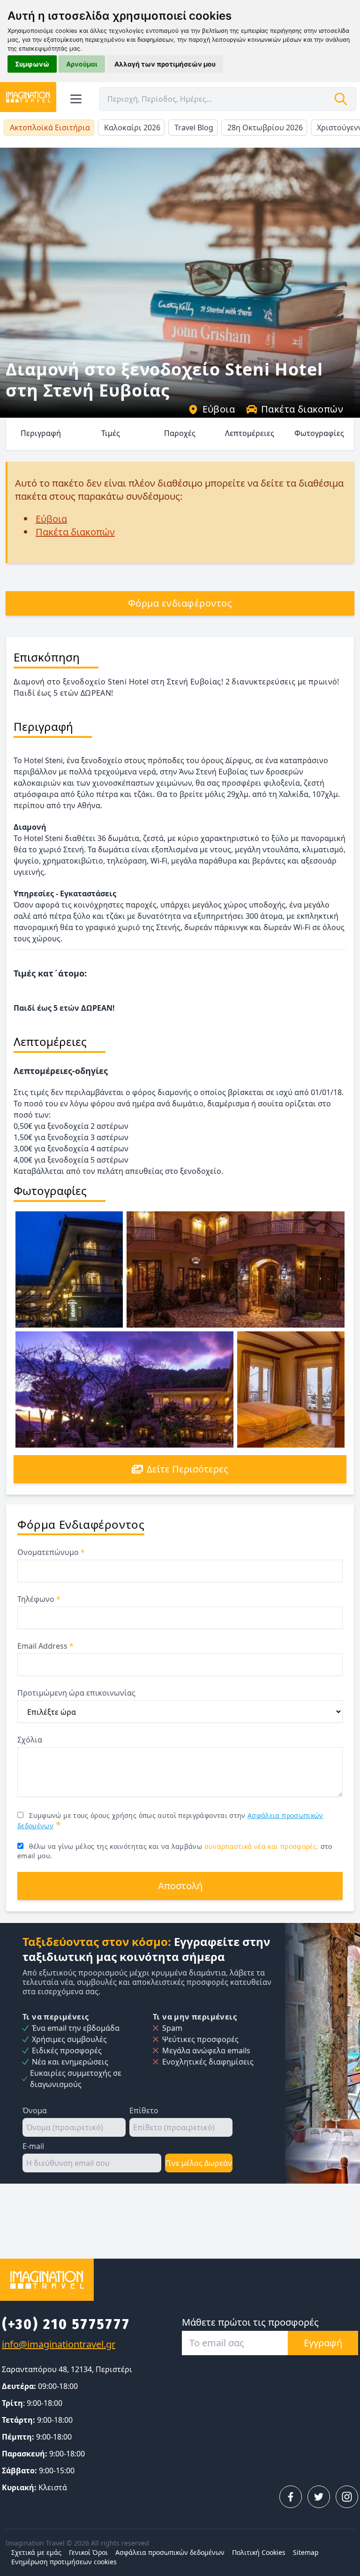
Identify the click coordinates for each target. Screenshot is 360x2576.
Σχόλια (30, 1740)
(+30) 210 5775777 (66, 2324)
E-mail (33, 2146)
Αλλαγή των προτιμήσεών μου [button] (165, 64)
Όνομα (35, 2110)
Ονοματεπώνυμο (51, 1552)
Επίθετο (144, 2110)
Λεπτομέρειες (250, 433)
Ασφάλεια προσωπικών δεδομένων (170, 2552)
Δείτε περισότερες (187, 1469)
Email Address (45, 1646)
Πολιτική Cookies (259, 2552)
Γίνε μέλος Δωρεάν (199, 2163)
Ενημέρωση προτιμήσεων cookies (64, 2562)
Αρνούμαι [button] (82, 64)
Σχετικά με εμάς (36, 2552)
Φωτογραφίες (319, 433)
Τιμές (111, 433)
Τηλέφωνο (39, 1599)
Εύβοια (219, 409)
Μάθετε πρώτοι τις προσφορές (250, 2322)
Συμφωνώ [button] (32, 64)
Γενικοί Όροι (88, 2552)
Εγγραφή (323, 2343)
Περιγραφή (41, 433)
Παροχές (180, 433)
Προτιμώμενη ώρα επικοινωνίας (76, 1693)
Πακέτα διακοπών (302, 409)
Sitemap (306, 2552)
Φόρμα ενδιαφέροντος (180, 603)
